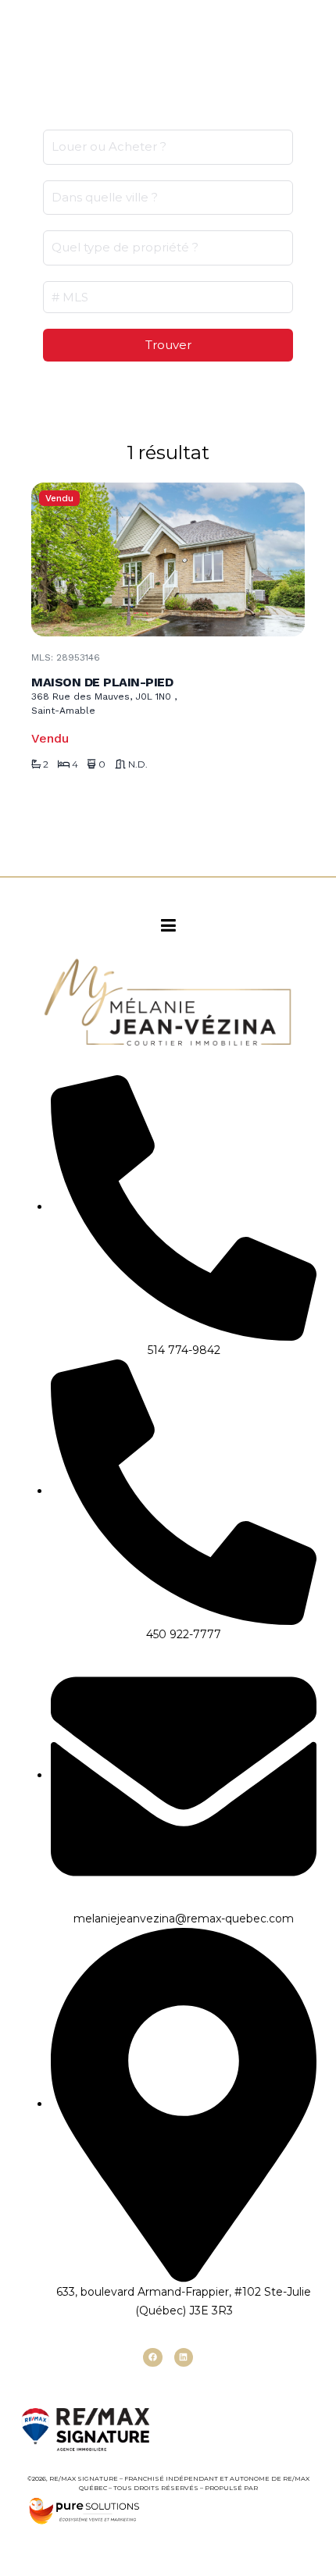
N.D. (138, 764)
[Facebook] (152, 2357)
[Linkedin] (184, 2357)
